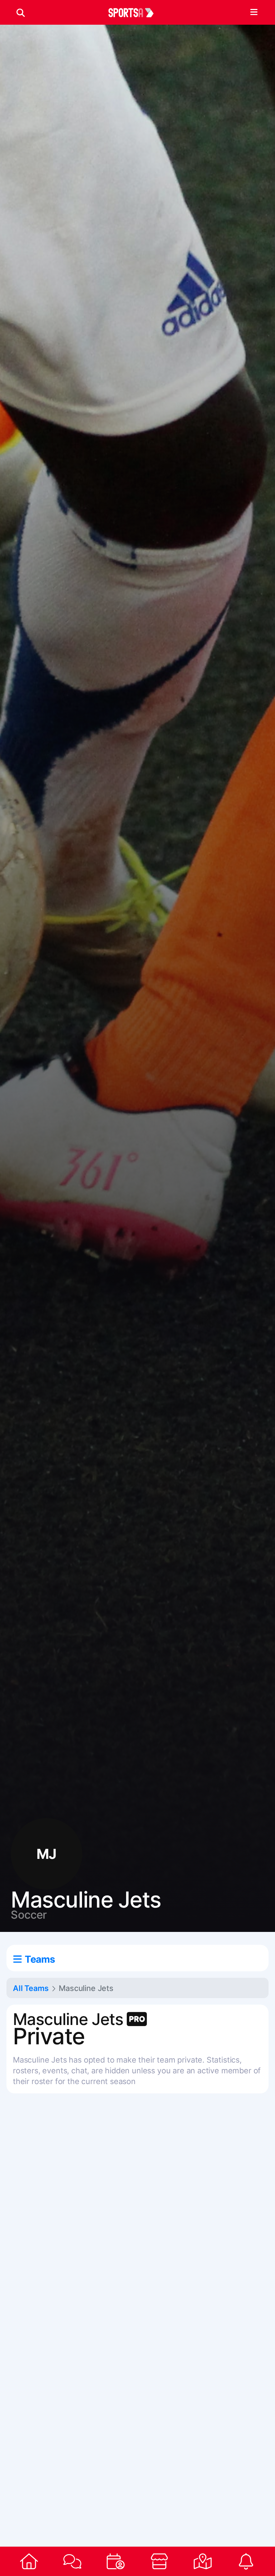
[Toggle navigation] (254, 13)
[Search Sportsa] (21, 13)
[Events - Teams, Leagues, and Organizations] (116, 2561)
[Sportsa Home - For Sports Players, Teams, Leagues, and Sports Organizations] (135, 13)
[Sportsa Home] (29, 2561)
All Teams (31, 1988)
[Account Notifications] (246, 2561)
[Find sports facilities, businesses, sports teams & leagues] (202, 2561)
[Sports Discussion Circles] (72, 2561)
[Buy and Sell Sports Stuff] (159, 2561)
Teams (40, 1959)
